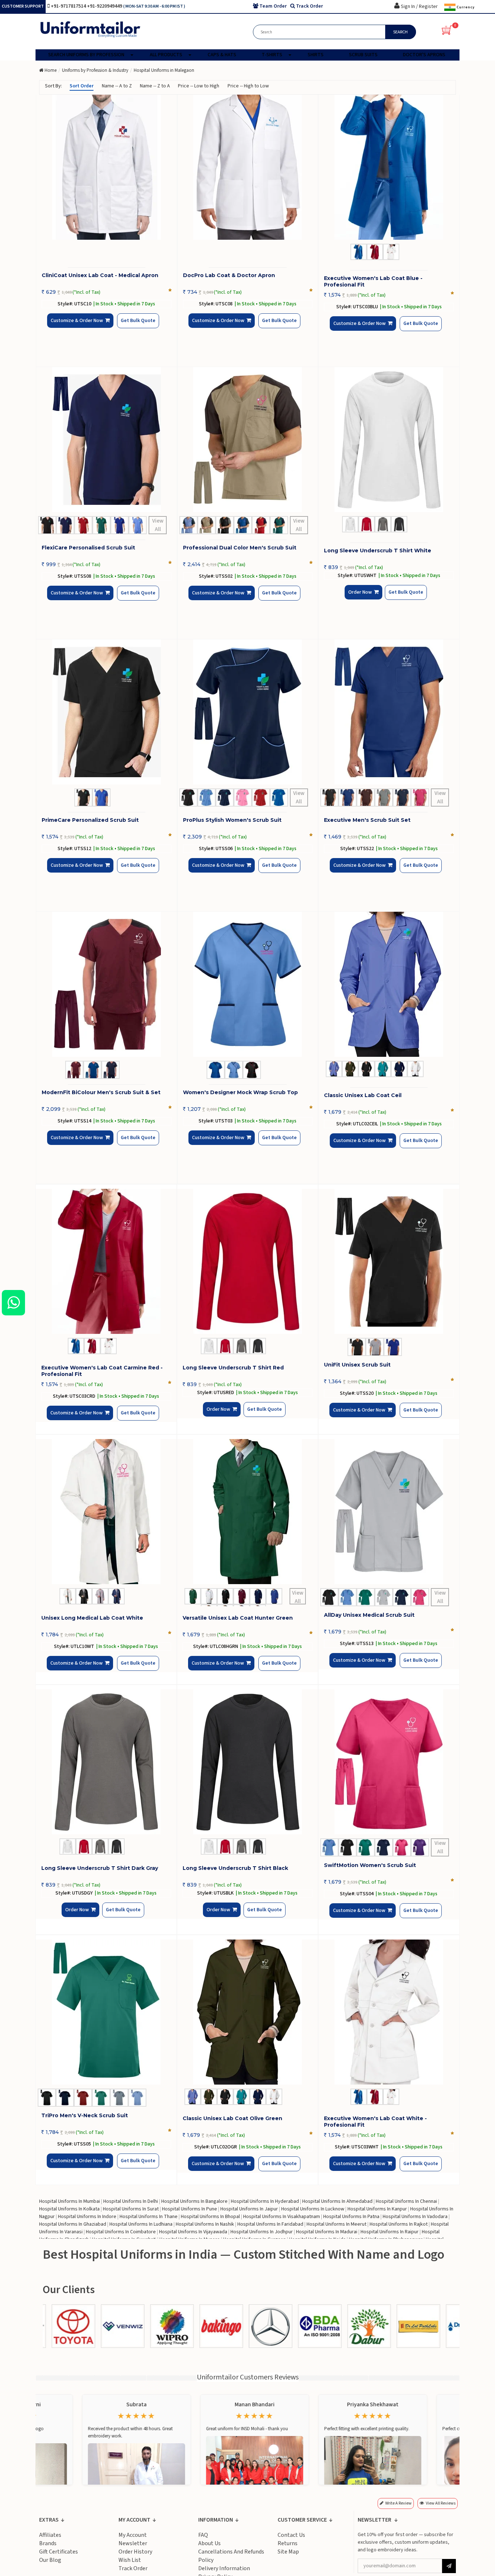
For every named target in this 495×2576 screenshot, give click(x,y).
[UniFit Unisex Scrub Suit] (389, 1261)
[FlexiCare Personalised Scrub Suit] (107, 440)
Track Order (133, 2568)
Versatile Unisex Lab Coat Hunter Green (238, 1618)
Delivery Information (224, 2568)
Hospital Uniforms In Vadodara (415, 2217)
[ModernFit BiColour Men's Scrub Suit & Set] (107, 984)
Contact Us (291, 2535)
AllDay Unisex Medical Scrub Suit (369, 1615)
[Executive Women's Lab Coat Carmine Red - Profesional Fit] (106, 1261)
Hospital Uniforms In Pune (190, 2209)
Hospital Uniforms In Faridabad (270, 2224)
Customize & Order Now (79, 327)
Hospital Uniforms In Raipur (390, 2232)
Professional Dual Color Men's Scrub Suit (240, 548)
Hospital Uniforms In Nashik (205, 2224)
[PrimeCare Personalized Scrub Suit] (107, 712)
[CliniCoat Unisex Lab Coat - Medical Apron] (107, 167)
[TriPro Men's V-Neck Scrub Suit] (106, 2012)
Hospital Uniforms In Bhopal (210, 2217)
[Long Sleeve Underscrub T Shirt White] (389, 440)
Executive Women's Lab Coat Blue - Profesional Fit (373, 281)
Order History (135, 2552)
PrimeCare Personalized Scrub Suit (90, 820)
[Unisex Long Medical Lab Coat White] (106, 1512)
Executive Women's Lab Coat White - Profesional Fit (375, 2122)
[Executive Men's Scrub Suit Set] (389, 712)
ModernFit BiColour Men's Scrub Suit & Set (101, 1092)
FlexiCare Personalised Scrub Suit (88, 548)
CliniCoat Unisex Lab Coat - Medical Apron (100, 275)
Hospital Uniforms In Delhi (131, 2201)
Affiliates (50, 2535)
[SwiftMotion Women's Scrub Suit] (389, 1762)
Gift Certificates (59, 2552)
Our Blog (50, 2560)
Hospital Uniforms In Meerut (336, 2224)
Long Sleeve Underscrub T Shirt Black (235, 1868)
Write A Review (398, 2503)
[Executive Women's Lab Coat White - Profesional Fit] (389, 2012)
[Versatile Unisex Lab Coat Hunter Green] (247, 1512)
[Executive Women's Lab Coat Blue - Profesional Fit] (389, 167)
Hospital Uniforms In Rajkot (399, 2224)
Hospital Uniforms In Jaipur (249, 2209)
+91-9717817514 (69, 6)
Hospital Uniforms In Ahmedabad (337, 2201)
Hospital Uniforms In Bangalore (194, 2201)
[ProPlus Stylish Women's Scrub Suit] (248, 712)
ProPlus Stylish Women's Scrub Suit (232, 820)
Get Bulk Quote (126, 326)
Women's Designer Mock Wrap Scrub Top (240, 1092)
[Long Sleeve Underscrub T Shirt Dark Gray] (106, 1762)
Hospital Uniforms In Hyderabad (265, 2201)
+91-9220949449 (105, 6)
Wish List (130, 2560)
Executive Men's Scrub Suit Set (367, 820)
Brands (48, 2543)
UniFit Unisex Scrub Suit (357, 1365)
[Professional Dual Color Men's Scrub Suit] (248, 440)
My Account (133, 2535)
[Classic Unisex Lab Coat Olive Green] (247, 2012)
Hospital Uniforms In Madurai (327, 2232)
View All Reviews (441, 2503)
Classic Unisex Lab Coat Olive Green (232, 2118)
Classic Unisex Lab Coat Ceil (363, 1095)
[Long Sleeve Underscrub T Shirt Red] (247, 1261)
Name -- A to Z (117, 86)
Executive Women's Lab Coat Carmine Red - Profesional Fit (102, 1371)
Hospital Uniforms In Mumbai (70, 2201)
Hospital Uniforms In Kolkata (69, 2209)
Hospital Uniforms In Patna (351, 2217)
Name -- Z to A (155, 86)
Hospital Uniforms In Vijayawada (193, 2232)
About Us (209, 2543)
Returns (288, 2543)
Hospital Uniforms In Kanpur (377, 2209)
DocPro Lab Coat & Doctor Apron (229, 275)
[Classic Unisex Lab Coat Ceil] (389, 984)
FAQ (203, 2535)
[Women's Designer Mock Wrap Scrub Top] (248, 984)
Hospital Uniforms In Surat (131, 2209)
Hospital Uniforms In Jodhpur (262, 2232)
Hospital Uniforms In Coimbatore (121, 2232)
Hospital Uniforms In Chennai (406, 2201)
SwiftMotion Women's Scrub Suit (370, 1865)
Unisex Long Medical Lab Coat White (92, 1618)
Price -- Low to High (199, 86)
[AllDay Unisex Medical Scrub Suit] (389, 1512)
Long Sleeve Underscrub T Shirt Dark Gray (100, 1868)
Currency (465, 7)
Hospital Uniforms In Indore (87, 2217)
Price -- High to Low (248, 86)
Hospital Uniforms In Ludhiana (141, 2224)
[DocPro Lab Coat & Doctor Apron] (248, 167)
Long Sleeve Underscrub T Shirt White (378, 551)
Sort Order (82, 86)
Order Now (362, 598)
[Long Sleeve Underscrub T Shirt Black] (247, 1762)
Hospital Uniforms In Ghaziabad (73, 2224)
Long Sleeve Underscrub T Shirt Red (233, 1368)
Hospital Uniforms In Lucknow (313, 2209)
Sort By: (53, 86)
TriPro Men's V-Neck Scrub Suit (85, 2115)
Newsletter (133, 2543)
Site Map (288, 2552)
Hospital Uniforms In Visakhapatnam (282, 2217)
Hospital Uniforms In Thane (149, 2217)
